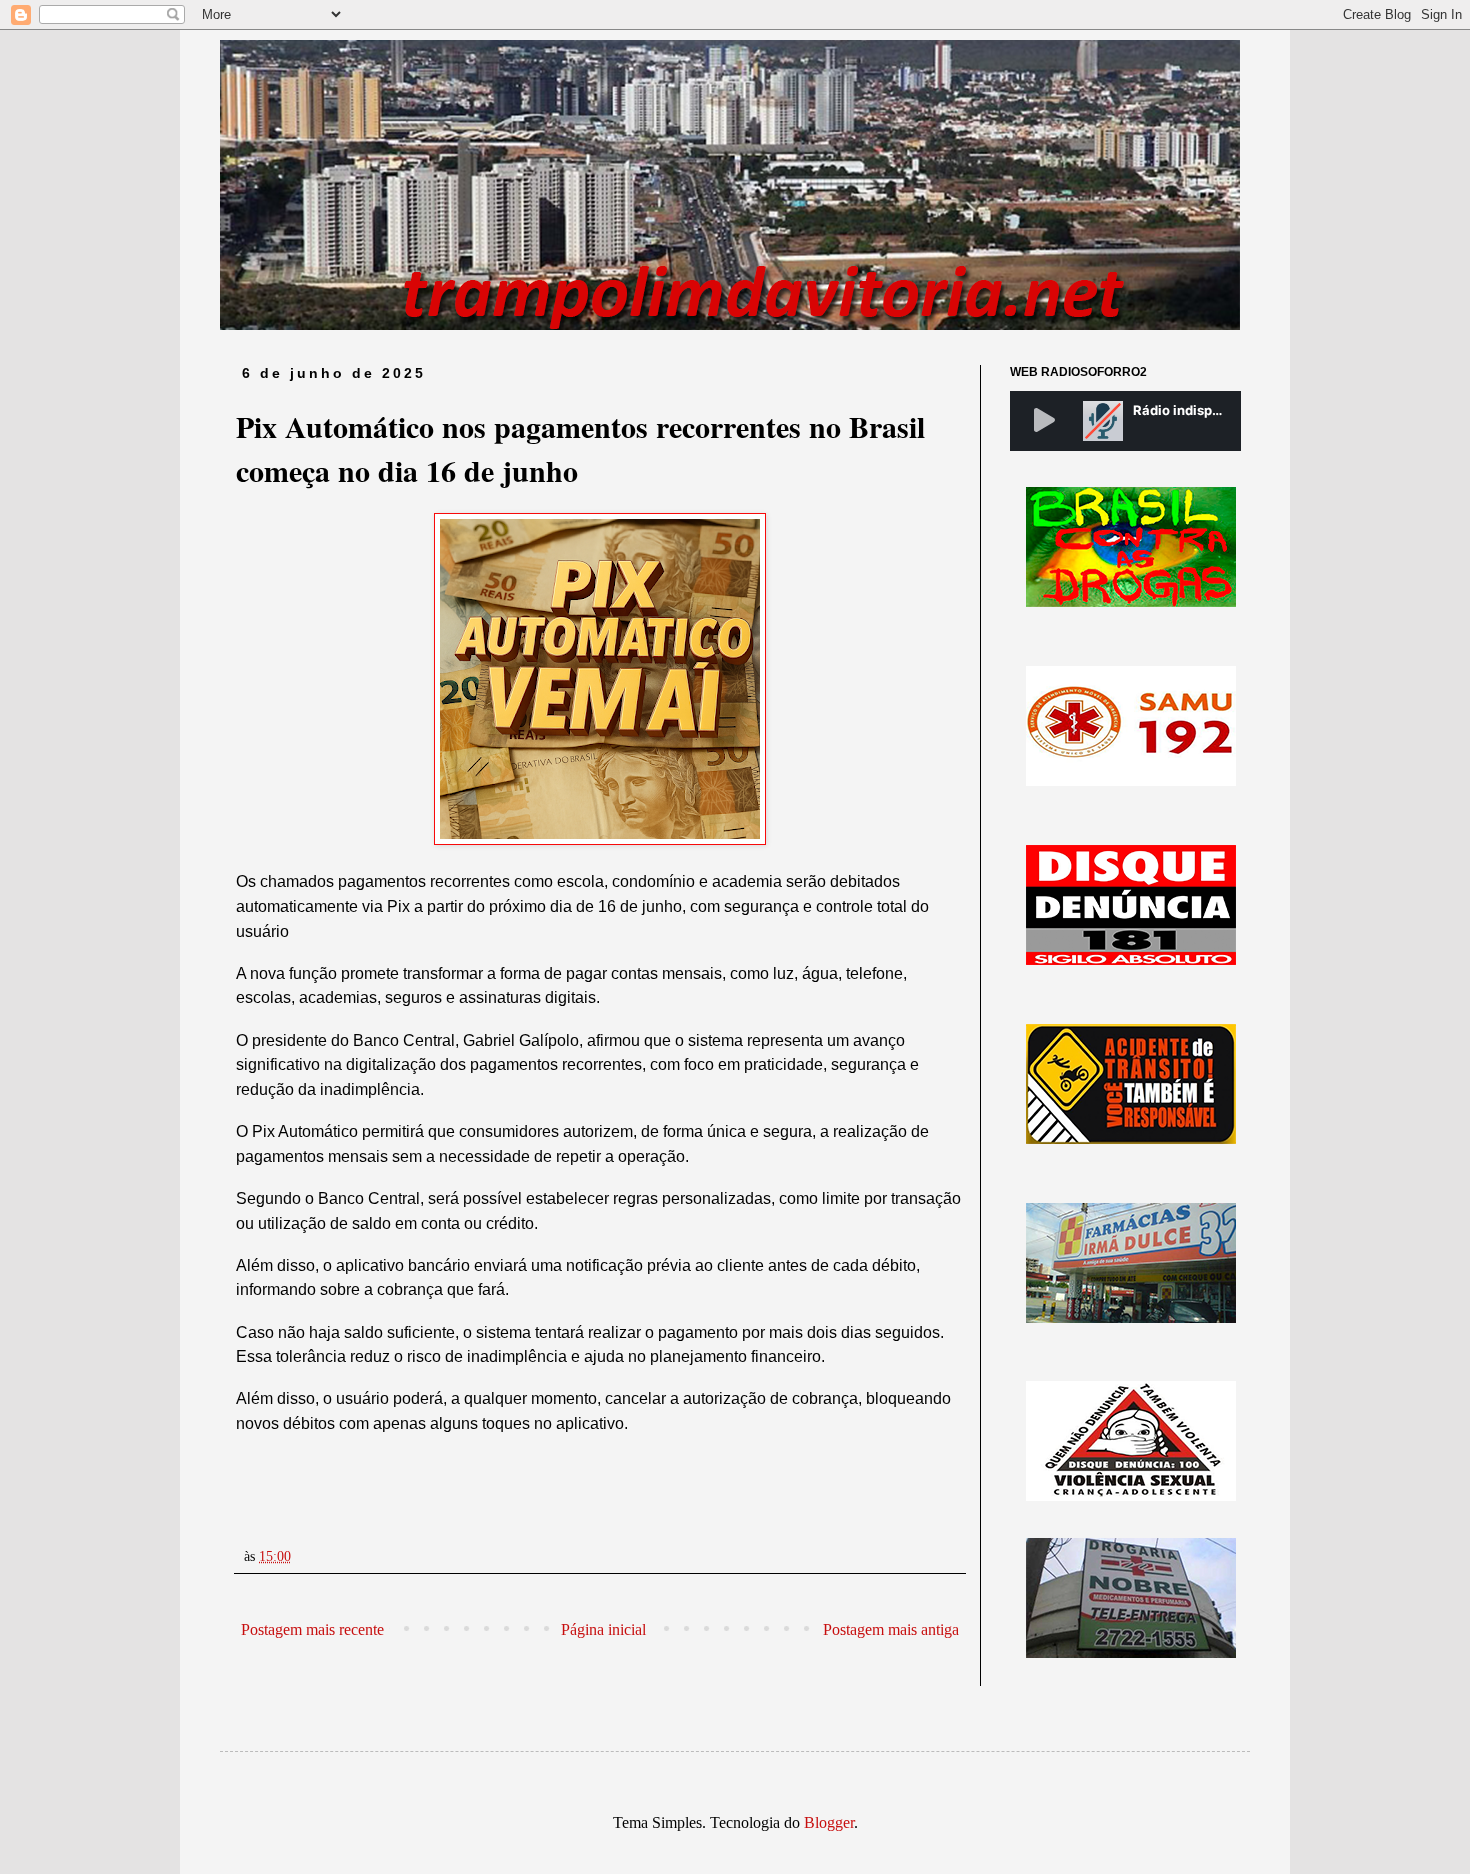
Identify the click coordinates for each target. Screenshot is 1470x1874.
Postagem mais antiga (891, 1629)
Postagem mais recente (312, 1629)
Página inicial (603, 1629)
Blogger (829, 1822)
